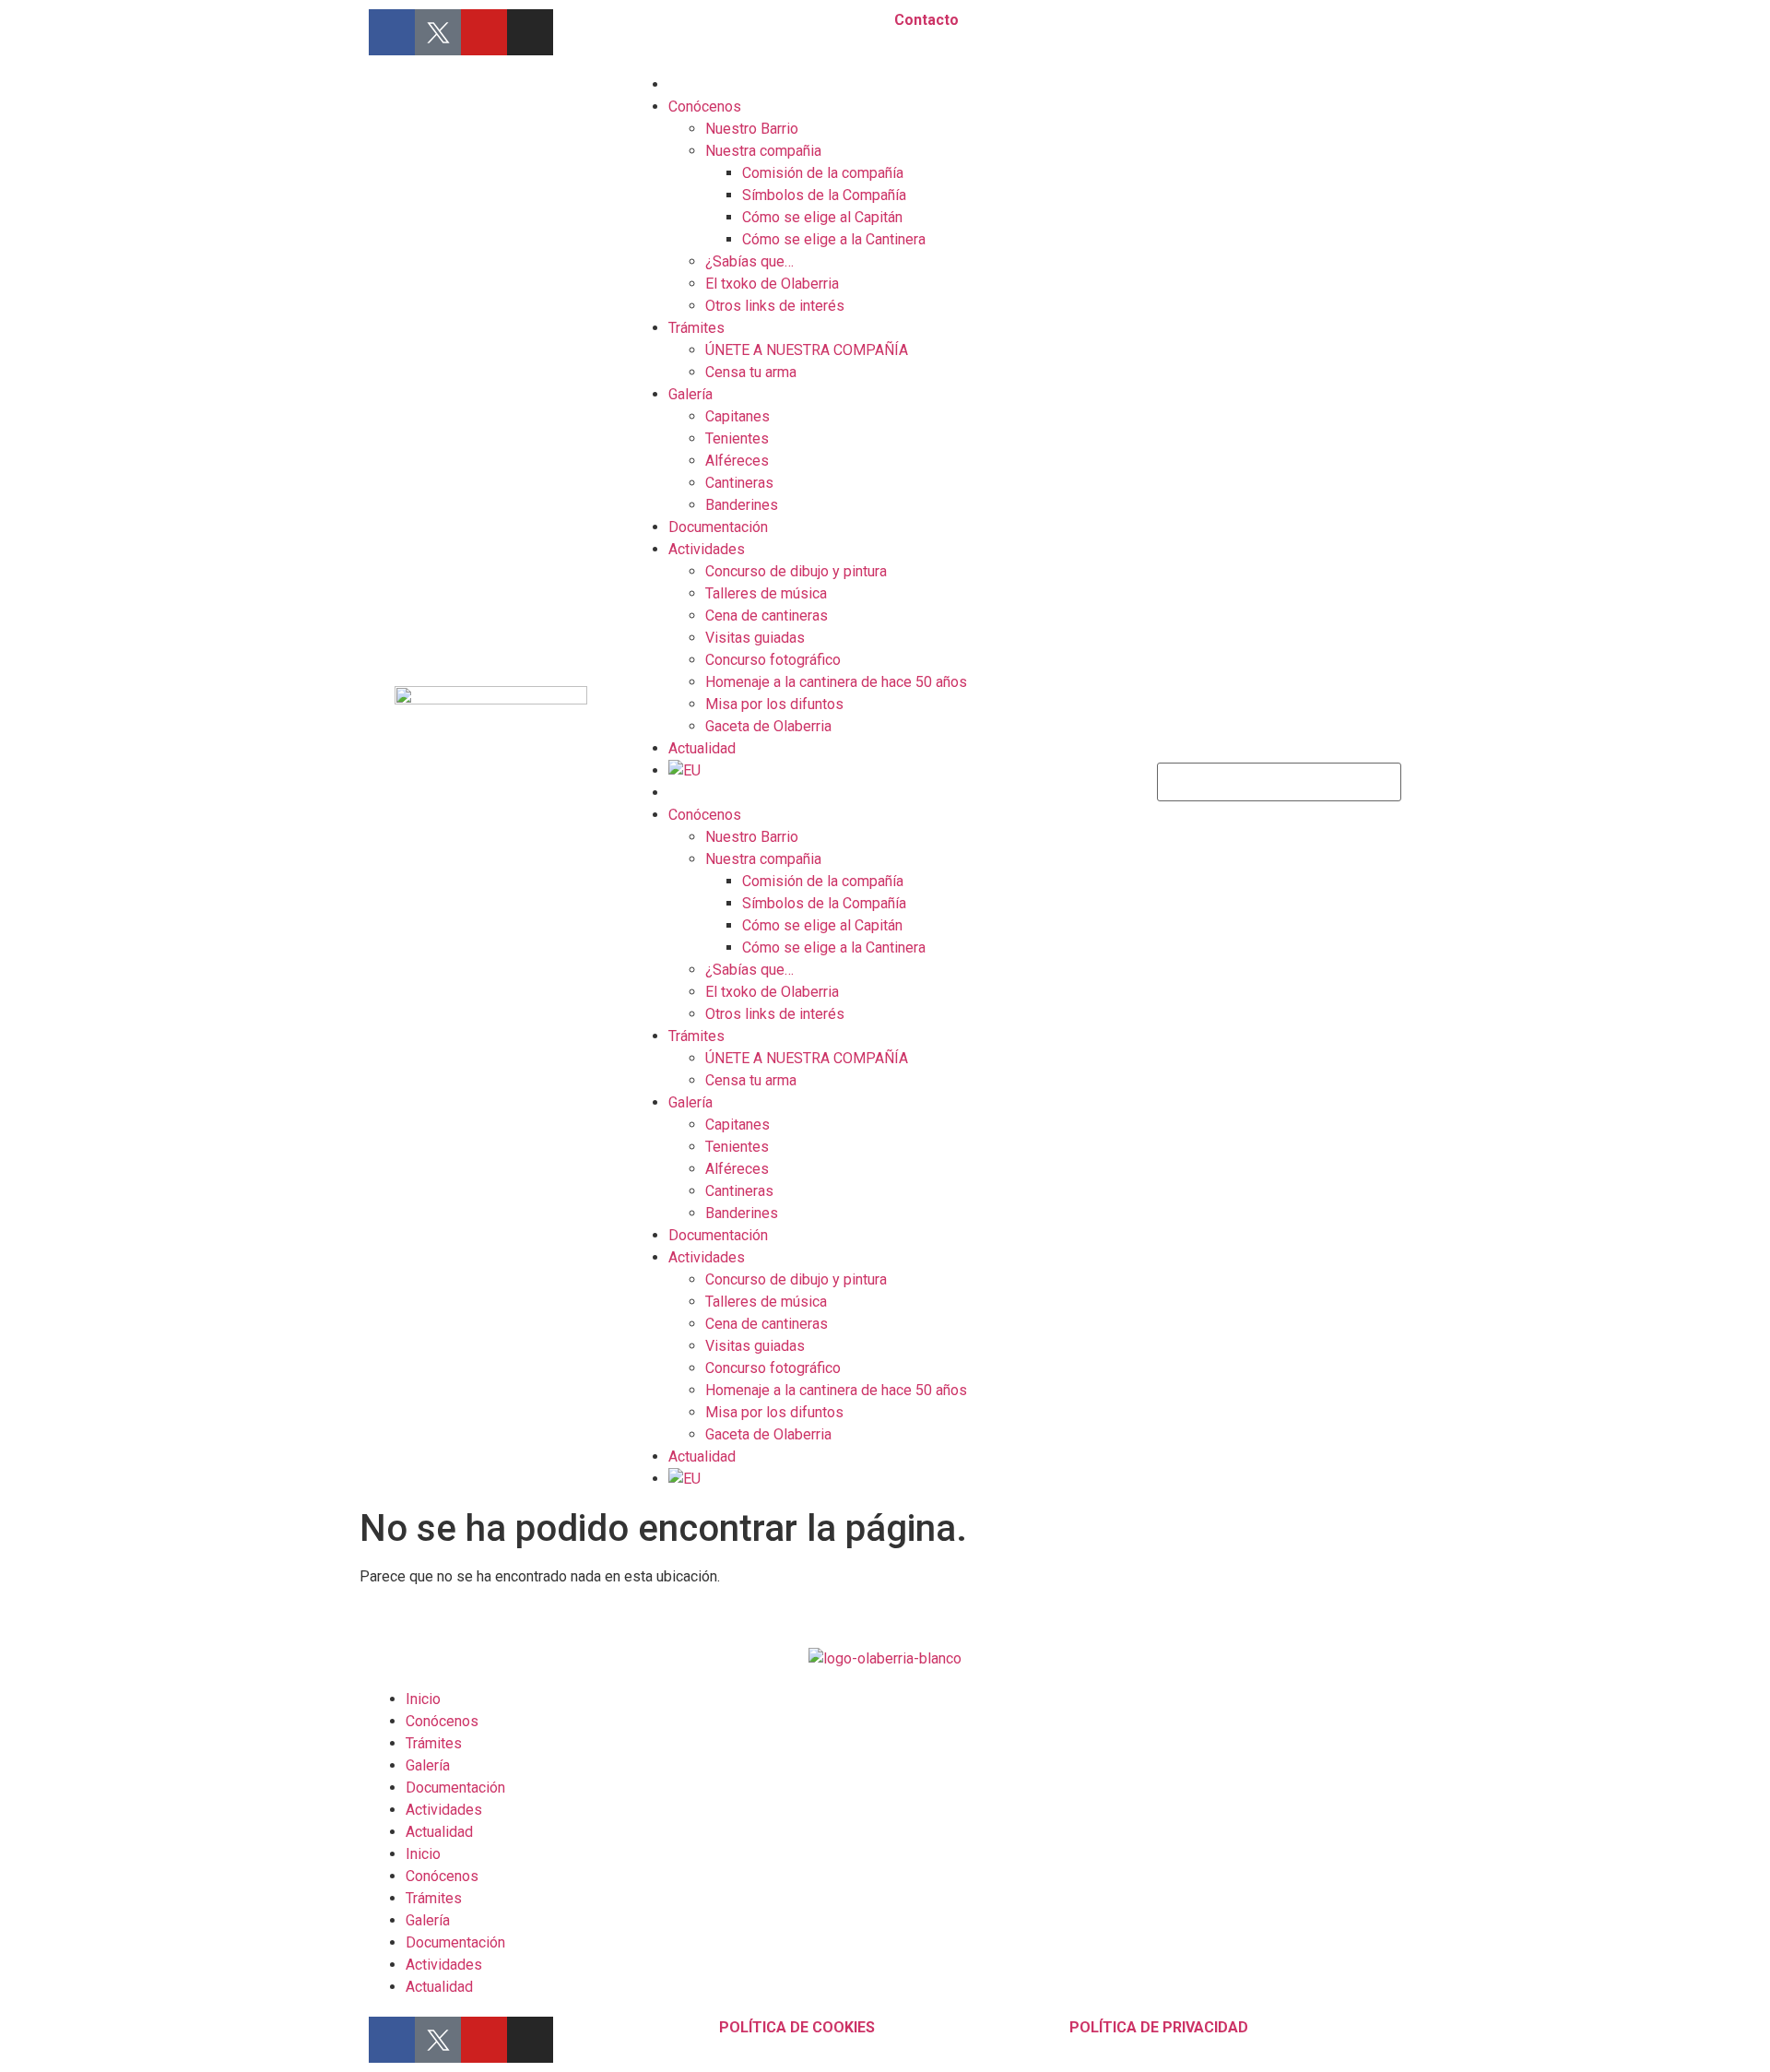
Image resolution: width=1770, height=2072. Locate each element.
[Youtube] (484, 32)
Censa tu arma (751, 372)
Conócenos (705, 107)
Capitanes (737, 416)
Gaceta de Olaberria (768, 726)
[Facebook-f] (392, 32)
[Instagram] (530, 32)
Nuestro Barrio (752, 129)
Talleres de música (766, 593)
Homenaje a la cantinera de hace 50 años (836, 682)
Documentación (718, 527)
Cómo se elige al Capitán (822, 217)
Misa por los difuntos (774, 704)
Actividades (707, 549)
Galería (690, 394)
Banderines (742, 505)
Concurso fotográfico (773, 660)
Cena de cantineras (767, 616)
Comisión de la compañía (823, 173)
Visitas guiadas (755, 638)
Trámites (696, 328)
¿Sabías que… (749, 261)
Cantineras (739, 483)
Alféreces (737, 461)
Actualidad (702, 748)
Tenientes (737, 438)
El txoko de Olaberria (772, 284)
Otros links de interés (775, 306)
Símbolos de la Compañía (824, 195)
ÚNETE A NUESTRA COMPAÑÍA (807, 350)
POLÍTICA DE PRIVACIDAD (1159, 2027)
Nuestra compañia (763, 151)
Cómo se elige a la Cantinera (834, 239)
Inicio (423, 1699)
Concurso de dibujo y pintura (796, 571)
